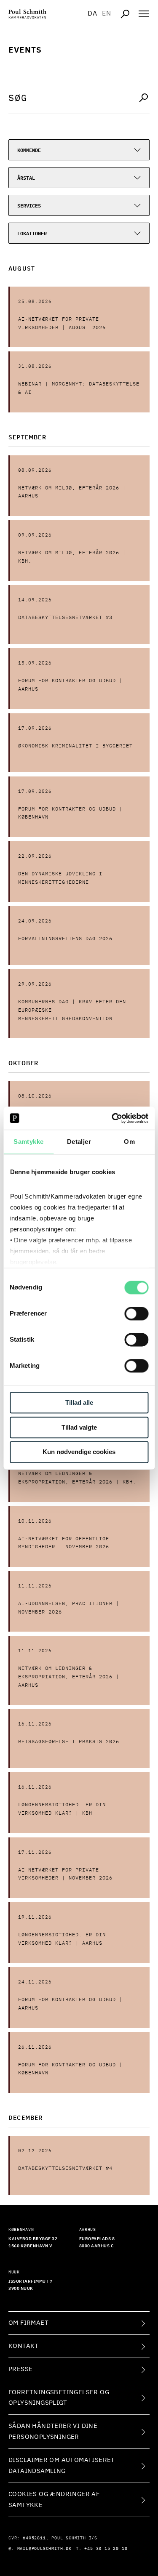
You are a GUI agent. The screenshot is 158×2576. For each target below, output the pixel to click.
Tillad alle (79, 1402)
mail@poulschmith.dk (44, 2549)
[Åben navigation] (144, 14)
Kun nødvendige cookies (79, 1452)
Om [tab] (129, 1142)
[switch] (136, 1313)
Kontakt (24, 2346)
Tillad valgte (79, 1427)
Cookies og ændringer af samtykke (54, 2500)
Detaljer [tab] (79, 1142)
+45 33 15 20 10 (106, 2549)
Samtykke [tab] (28, 1142)
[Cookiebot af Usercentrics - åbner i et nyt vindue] (112, 1118)
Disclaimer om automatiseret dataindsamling (62, 2466)
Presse (20, 2369)
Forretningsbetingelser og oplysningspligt (59, 2398)
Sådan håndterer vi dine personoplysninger (53, 2431)
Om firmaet (28, 2323)
